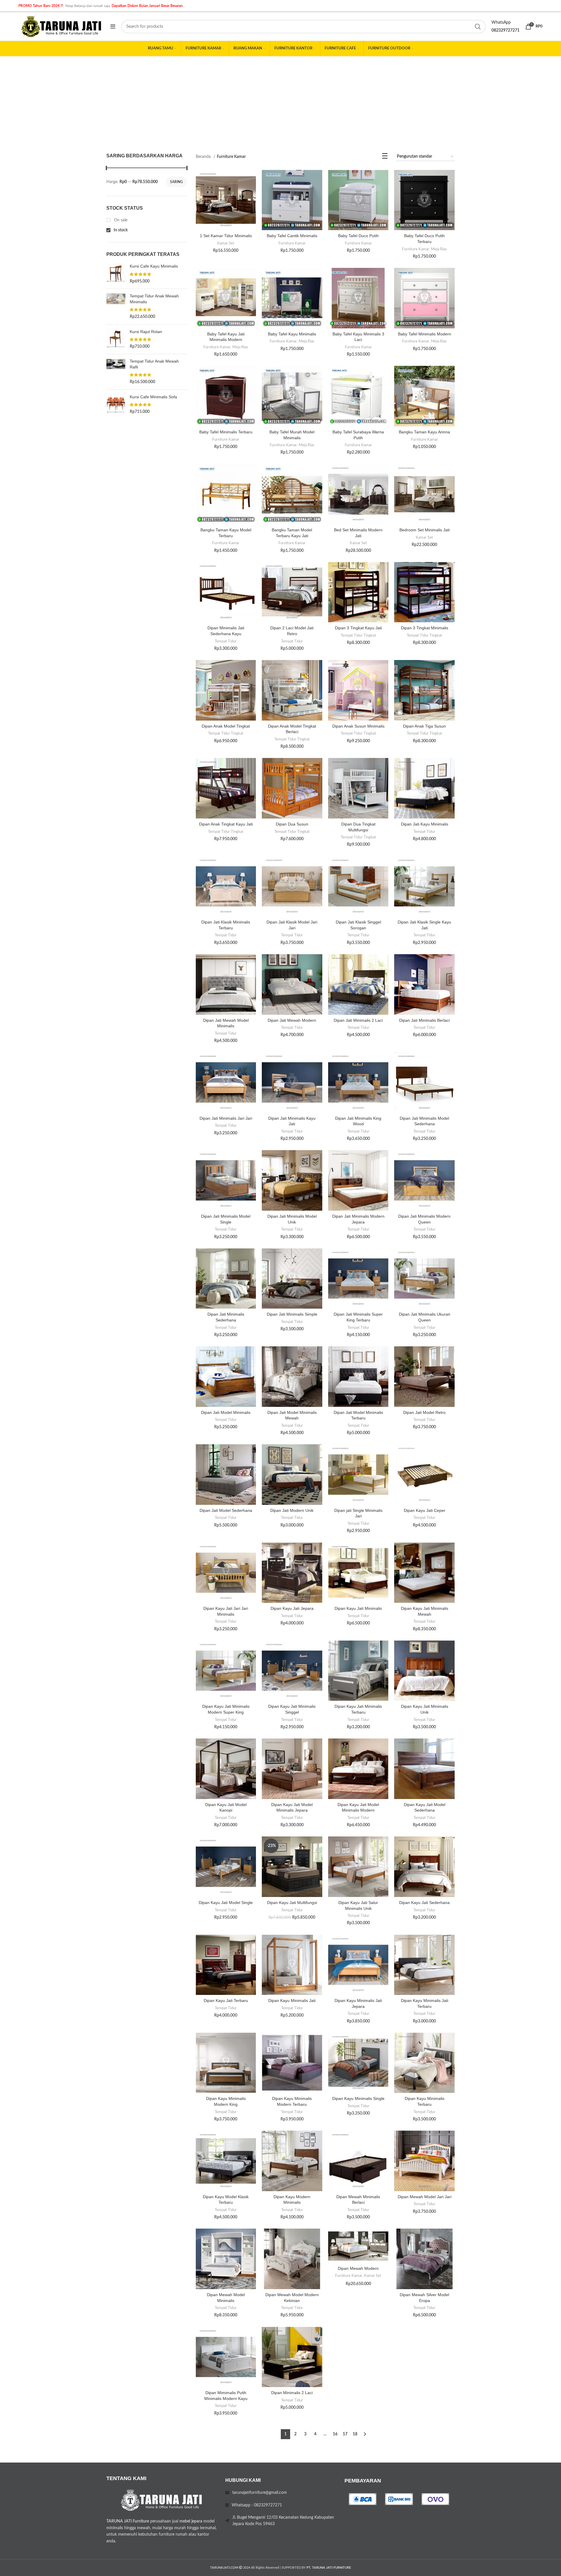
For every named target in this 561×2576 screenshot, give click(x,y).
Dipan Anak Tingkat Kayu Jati (226, 824)
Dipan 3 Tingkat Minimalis (425, 628)
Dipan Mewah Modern (358, 2268)
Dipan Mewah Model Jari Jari (425, 2197)
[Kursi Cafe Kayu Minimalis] (116, 274)
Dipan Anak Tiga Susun (424, 726)
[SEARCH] (478, 27)
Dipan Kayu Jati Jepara (292, 1608)
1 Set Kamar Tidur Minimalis (226, 236)
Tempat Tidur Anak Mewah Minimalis (154, 299)
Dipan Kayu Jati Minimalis (358, 1608)
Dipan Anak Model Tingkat (226, 726)
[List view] (385, 157)
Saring (176, 182)
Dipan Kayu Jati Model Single (226, 1903)
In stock (120, 230)
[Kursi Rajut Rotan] (116, 339)
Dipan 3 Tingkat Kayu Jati (358, 628)
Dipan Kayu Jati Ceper (425, 1510)
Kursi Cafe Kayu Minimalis (154, 266)
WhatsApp (501, 23)
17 (345, 2434)
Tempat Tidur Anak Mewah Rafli (154, 364)
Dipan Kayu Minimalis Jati (292, 2001)
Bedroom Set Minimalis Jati (425, 530)
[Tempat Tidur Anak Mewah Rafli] (116, 372)
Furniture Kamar (292, 243)
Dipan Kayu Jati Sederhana (424, 1903)
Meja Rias (439, 249)
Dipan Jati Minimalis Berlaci (424, 1020)
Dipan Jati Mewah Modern (292, 1020)
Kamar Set (226, 243)
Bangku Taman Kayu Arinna (424, 432)
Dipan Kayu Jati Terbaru (226, 2001)
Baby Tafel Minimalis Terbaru (226, 432)
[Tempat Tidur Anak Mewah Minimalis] (116, 306)
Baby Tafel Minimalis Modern (425, 334)
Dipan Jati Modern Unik (292, 1510)
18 (355, 2434)
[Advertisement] (280, 100)
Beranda (204, 157)
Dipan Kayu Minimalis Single (358, 2098)
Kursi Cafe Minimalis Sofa (153, 397)
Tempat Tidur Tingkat (358, 635)
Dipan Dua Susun (292, 824)
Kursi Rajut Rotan (146, 332)
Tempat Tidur (226, 641)
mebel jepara (191, 2521)
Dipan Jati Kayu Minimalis (425, 824)
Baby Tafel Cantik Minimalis (292, 236)
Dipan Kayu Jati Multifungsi (292, 1903)
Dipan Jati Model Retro (424, 1412)
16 (335, 2434)
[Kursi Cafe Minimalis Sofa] (116, 405)
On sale (120, 220)
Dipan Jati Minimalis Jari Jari (226, 1118)
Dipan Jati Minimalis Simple (292, 1314)
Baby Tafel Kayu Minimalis (292, 334)
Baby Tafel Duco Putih (358, 236)
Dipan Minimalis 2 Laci (292, 2393)
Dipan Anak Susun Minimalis (358, 726)
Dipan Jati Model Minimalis (226, 1412)
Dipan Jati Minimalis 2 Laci (358, 1020)
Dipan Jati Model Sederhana (226, 1510)
